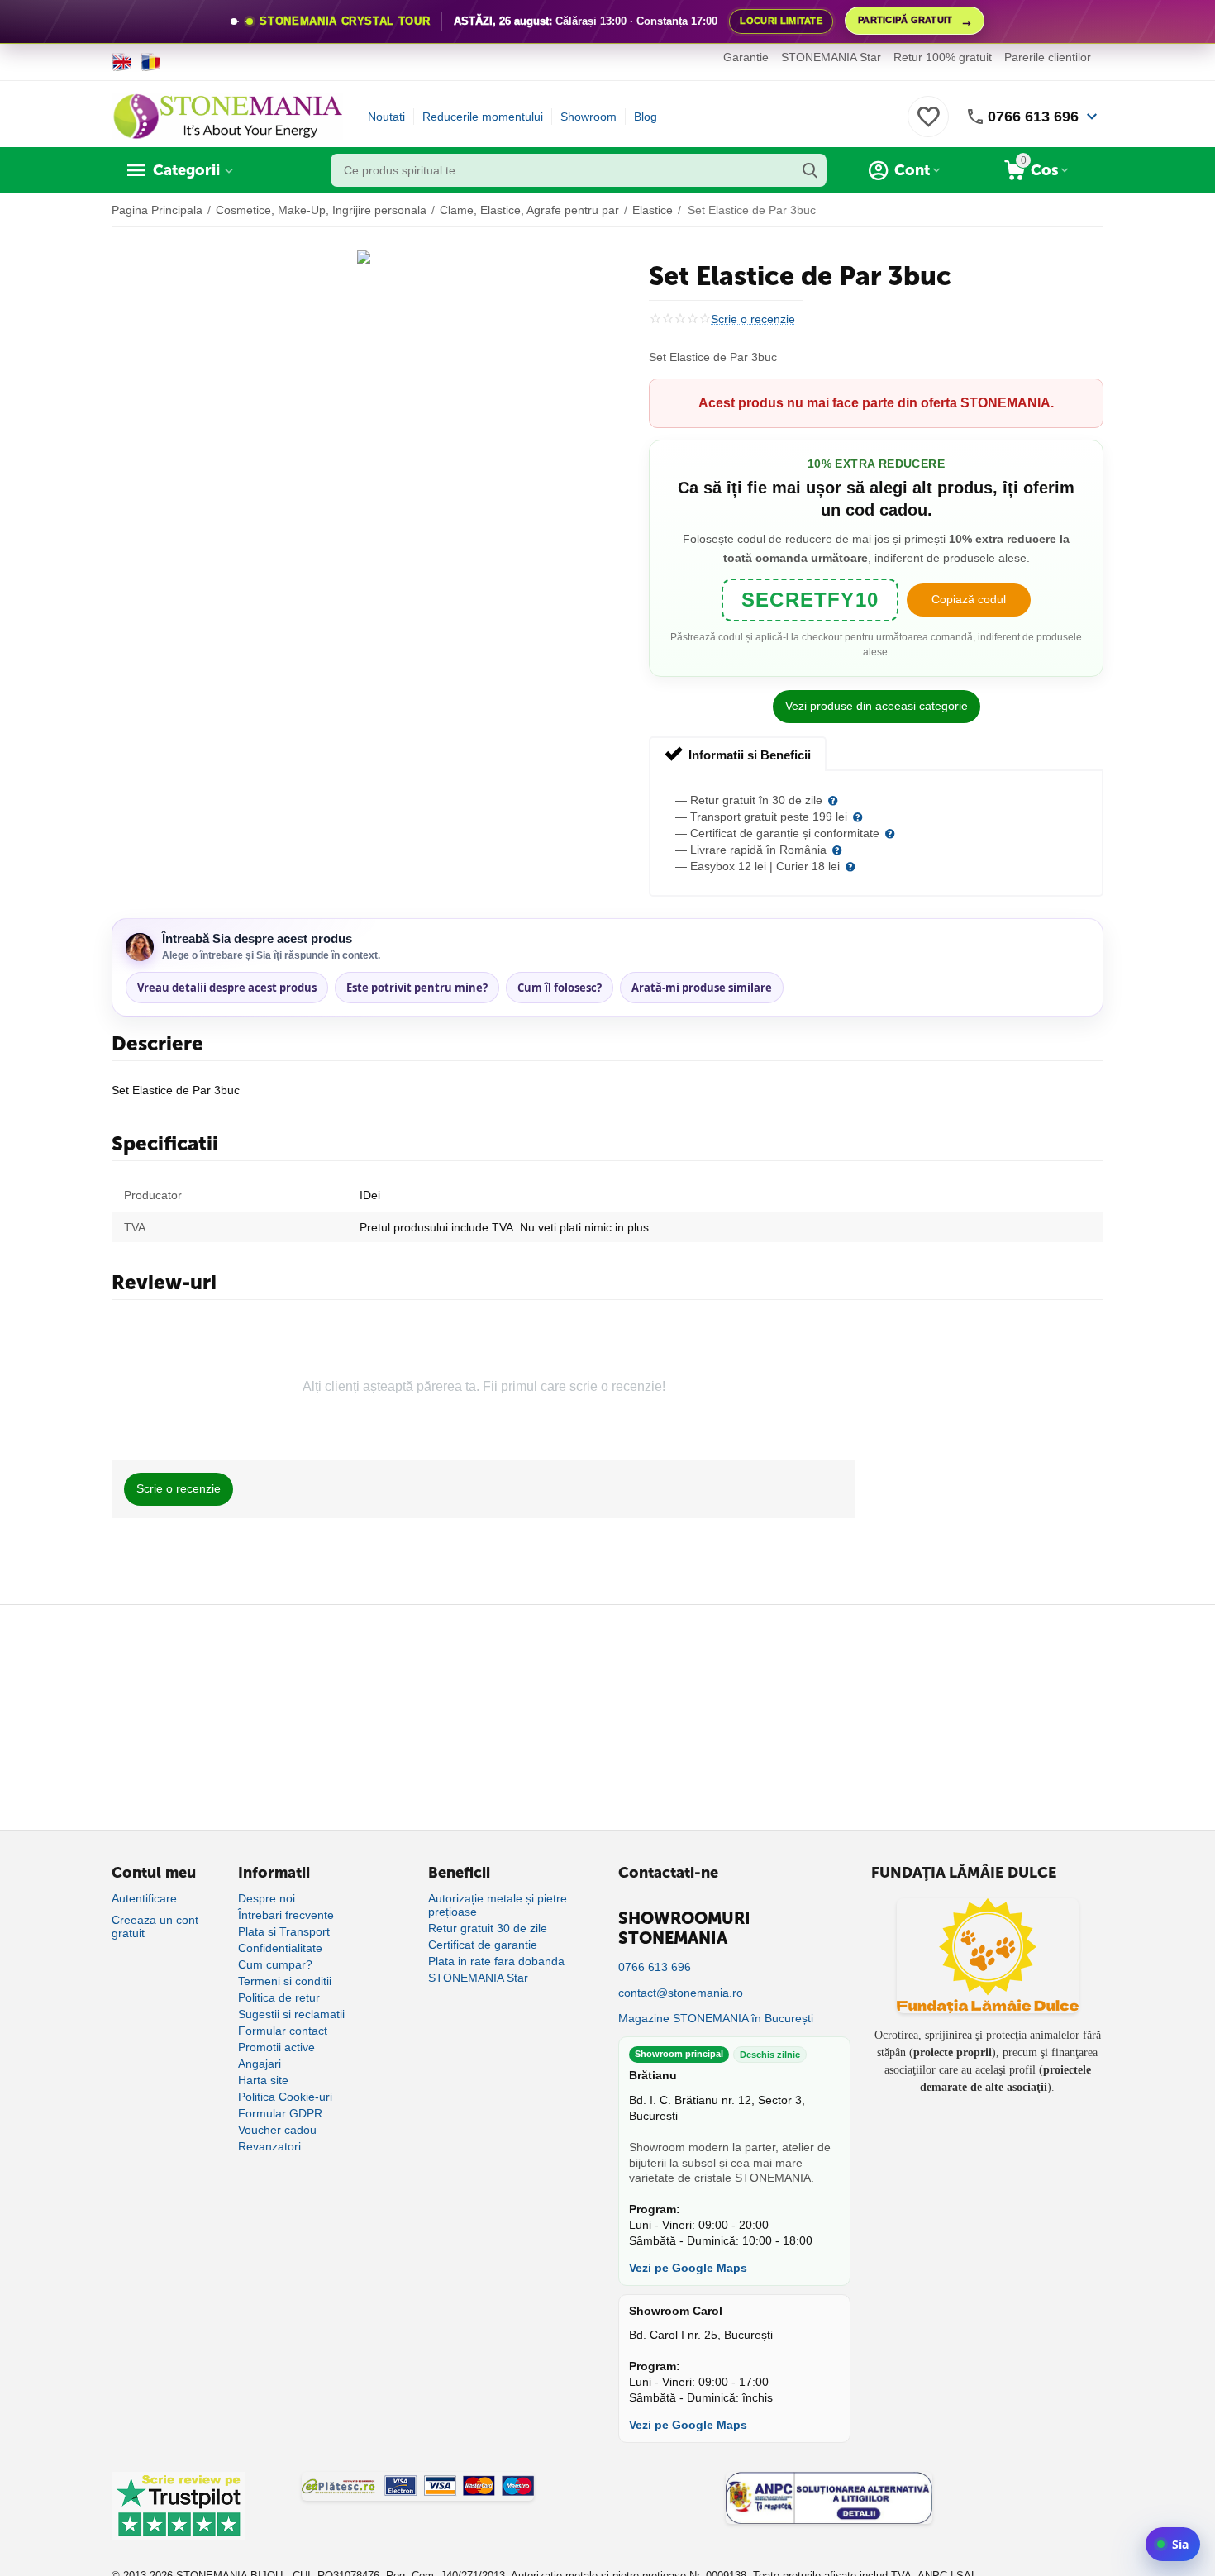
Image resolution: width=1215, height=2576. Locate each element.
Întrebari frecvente (286, 1915)
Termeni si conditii (285, 1981)
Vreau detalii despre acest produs (227, 988)
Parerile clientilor (1048, 57)
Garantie (746, 57)
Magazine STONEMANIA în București (716, 2018)
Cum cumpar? (275, 1964)
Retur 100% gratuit (943, 57)
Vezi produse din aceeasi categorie (877, 706)
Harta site (263, 2080)
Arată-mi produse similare (702, 988)
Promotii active (276, 2047)
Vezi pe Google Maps (688, 2268)
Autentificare (144, 1898)
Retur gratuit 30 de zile (488, 1928)
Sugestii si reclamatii (291, 2014)
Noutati (386, 117)
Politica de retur (279, 1997)
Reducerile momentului (483, 117)
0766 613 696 (1033, 117)
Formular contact (283, 2031)
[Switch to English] (122, 62)
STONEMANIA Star (831, 57)
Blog (646, 117)
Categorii (186, 170)
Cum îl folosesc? (560, 988)
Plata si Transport (284, 1931)
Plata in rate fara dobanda (496, 1961)
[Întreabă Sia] (1173, 2544)
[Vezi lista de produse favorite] (928, 126)
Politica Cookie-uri (285, 2097)
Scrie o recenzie (753, 319)
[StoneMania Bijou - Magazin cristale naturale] (227, 116)
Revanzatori (269, 2146)
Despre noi (267, 1898)
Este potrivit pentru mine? (417, 988)
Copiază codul (969, 599)
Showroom (588, 117)
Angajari (260, 2064)
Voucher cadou (277, 2130)
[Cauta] (810, 170)
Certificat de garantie (483, 1945)
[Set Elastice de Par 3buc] (364, 257)
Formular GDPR (280, 2113)
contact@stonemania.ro (681, 1993)
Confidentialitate (280, 1948)
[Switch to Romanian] (151, 62)
